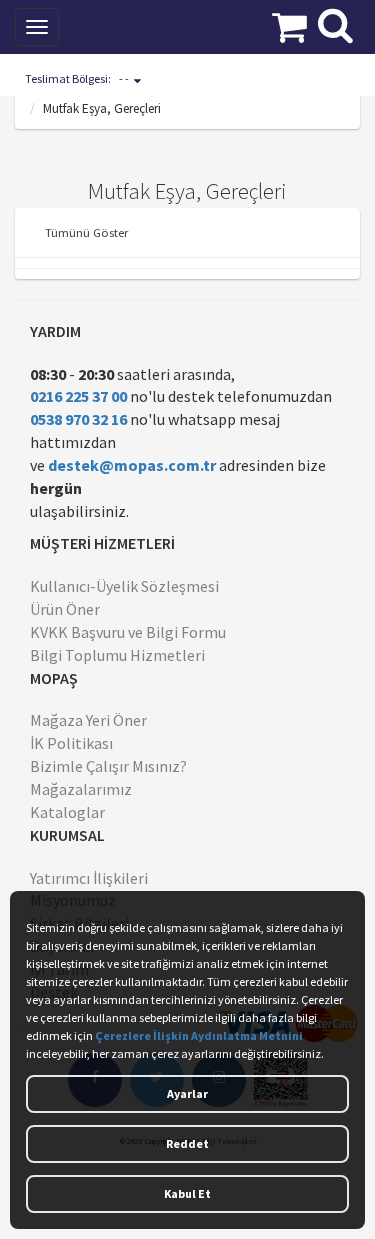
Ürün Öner (65, 609)
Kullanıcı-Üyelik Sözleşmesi (124, 586)
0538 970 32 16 (78, 419)
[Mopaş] (144, 25)
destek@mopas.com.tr (132, 465)
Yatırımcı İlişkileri (89, 878)
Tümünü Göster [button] (86, 232)
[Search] (335, 23)
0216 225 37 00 (78, 396)
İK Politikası (71, 743)
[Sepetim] (289, 25)
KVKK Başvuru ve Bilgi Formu (128, 632)
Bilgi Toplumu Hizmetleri (117, 655)
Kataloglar (67, 812)
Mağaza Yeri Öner (88, 720)
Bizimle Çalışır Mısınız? (108, 766)
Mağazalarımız (81, 789)
